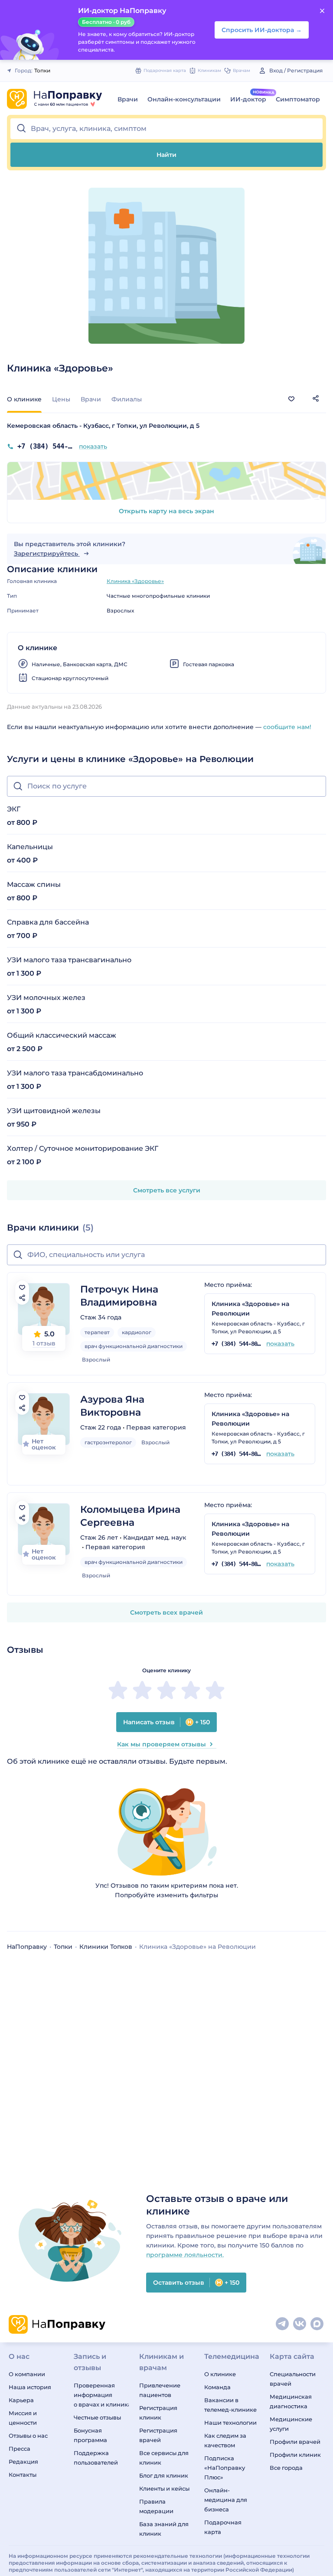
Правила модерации (156, 2506)
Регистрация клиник (158, 2413)
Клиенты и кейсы (164, 2488)
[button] (166, 129)
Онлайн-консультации (184, 99)
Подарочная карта (223, 2527)
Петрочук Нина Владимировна (119, 1296)
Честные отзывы (97, 2417)
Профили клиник (295, 2455)
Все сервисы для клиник (164, 2458)
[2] (142, 1690)
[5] (215, 1690)
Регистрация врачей (158, 2435)
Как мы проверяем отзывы (162, 1744)
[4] (191, 1690)
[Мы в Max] (317, 2324)
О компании (27, 2374)
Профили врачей (295, 2442)
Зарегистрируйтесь (47, 554)
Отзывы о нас (28, 2436)
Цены (61, 399)
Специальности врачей (293, 2379)
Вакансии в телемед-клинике (230, 2405)
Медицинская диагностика (291, 2401)
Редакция (23, 2462)
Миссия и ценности (23, 2418)
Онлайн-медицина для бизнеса (226, 2500)
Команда (217, 2387)
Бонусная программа (90, 2435)
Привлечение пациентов (160, 2390)
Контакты (23, 2475)
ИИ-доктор (248, 99)
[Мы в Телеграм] (283, 2324)
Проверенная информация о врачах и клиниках (101, 2395)
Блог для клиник (164, 2475)
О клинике (220, 2374)
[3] (166, 1690)
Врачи (128, 99)
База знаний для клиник (164, 2529)
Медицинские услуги (291, 2424)
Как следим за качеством (225, 2440)
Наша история (30, 2387)
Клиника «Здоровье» (135, 581)
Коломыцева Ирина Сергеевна (130, 1516)
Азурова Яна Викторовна (112, 1406)
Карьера (21, 2400)
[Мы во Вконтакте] (300, 2324)
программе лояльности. (185, 2255)
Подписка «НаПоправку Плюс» (225, 2468)
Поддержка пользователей (96, 2458)
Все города (286, 2468)
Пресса (20, 2449)
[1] (118, 1690)
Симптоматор (298, 99)
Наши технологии (230, 2423)
